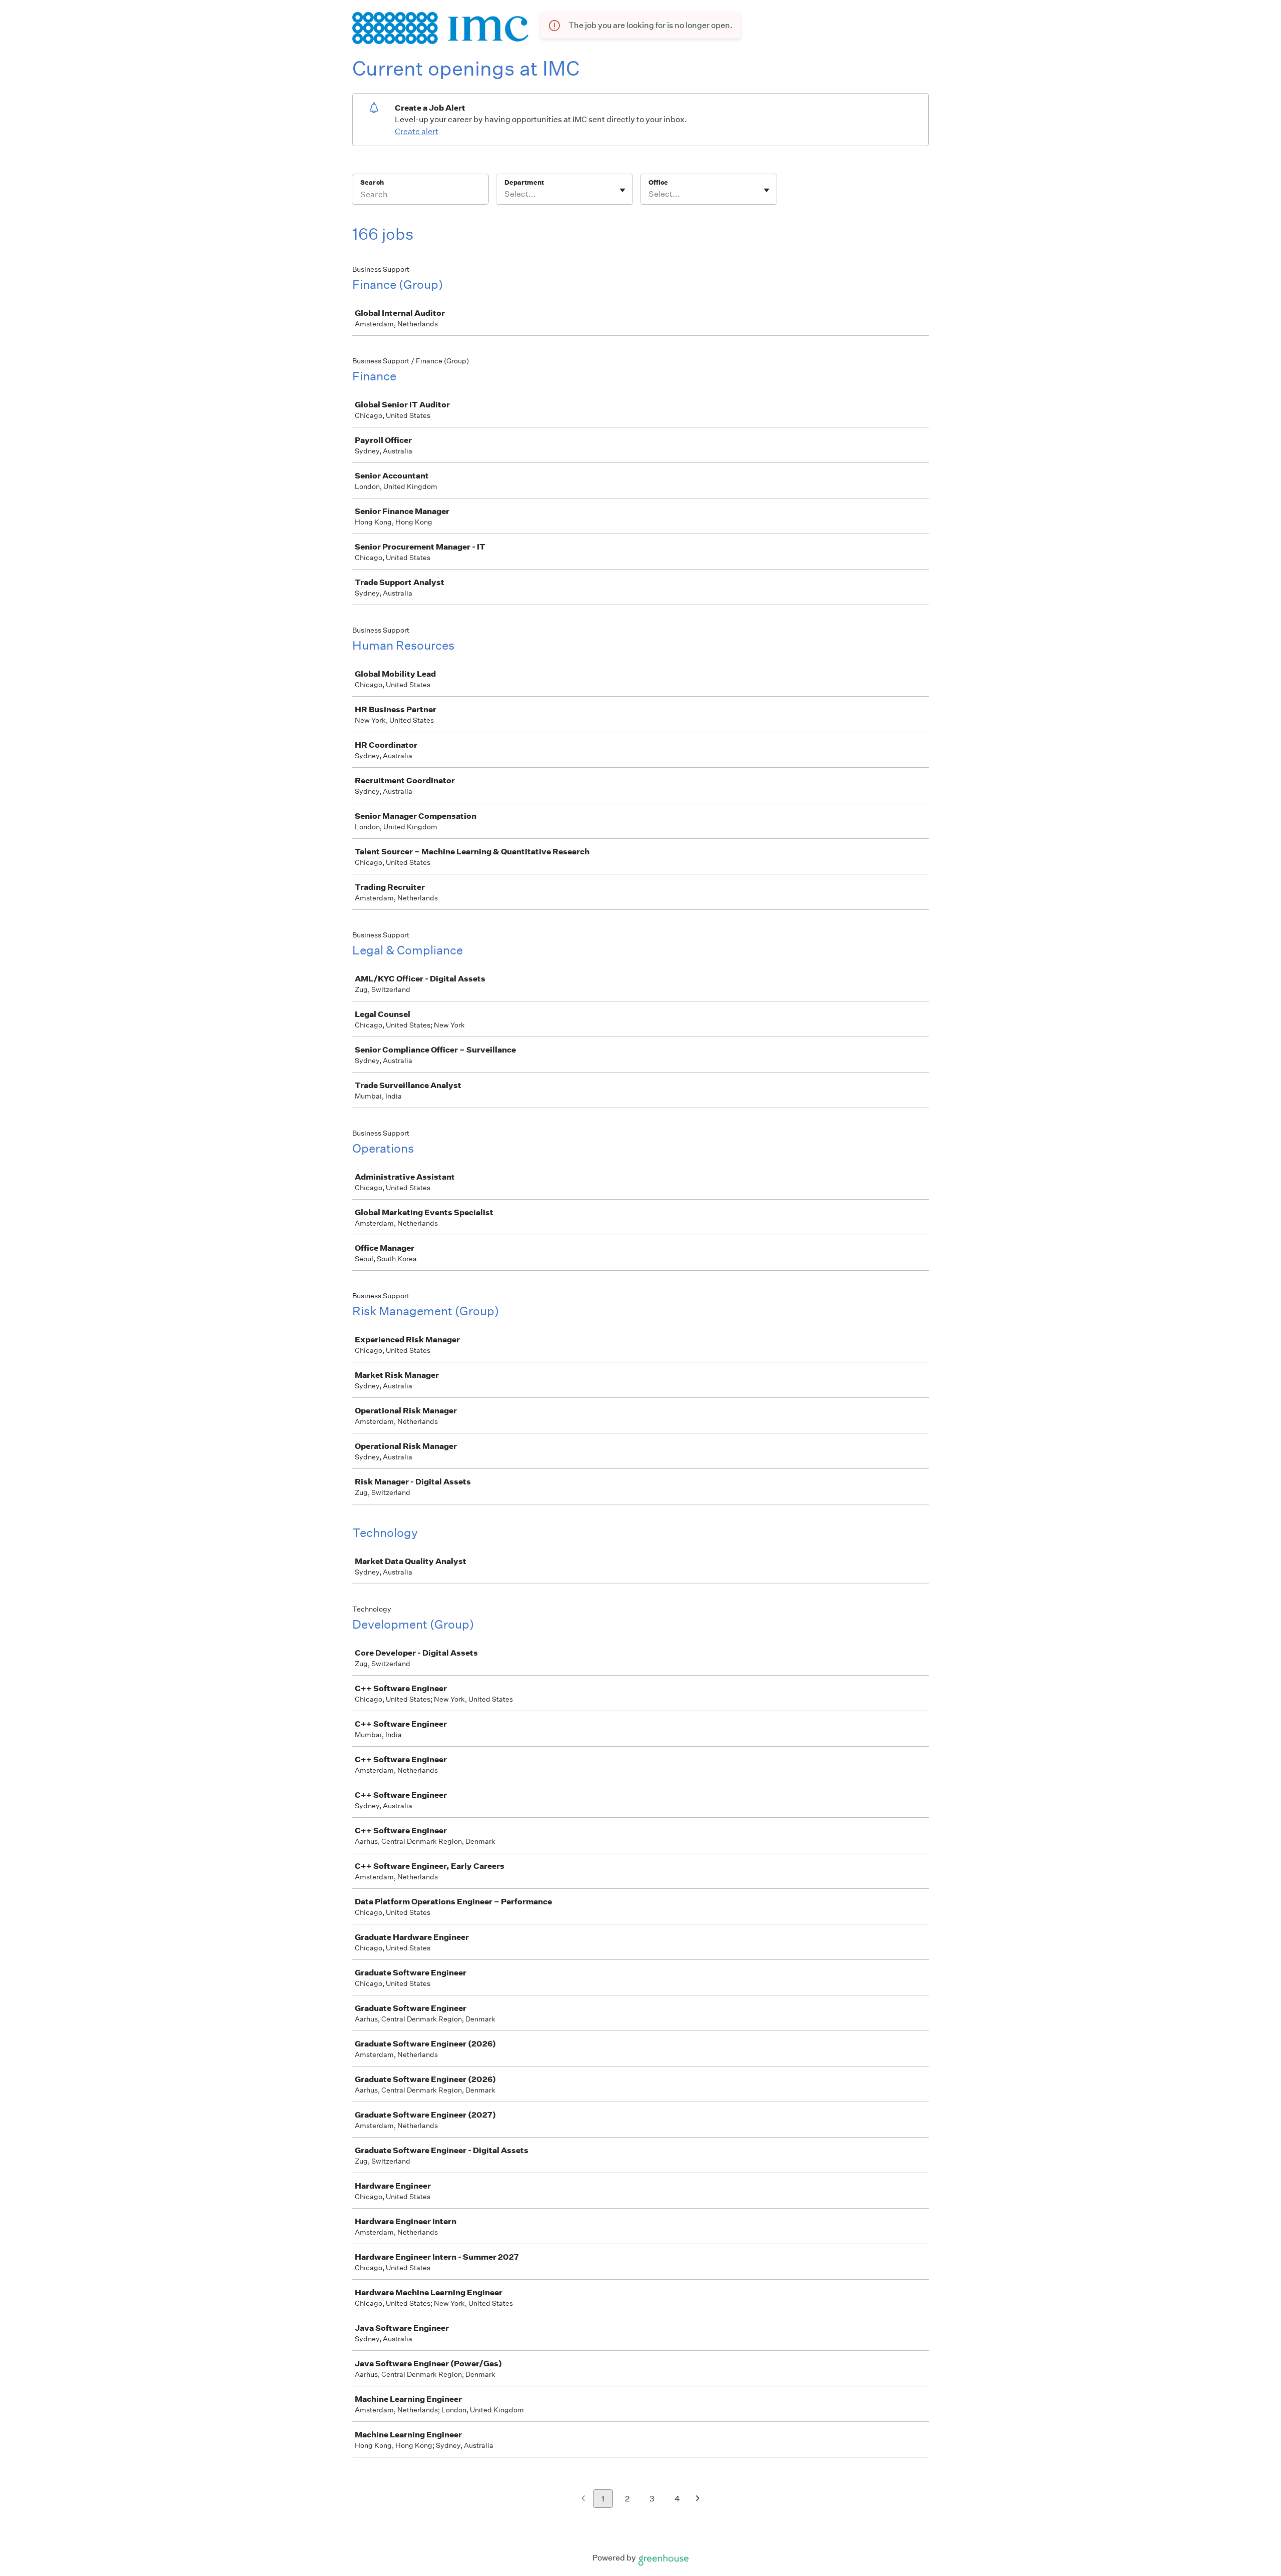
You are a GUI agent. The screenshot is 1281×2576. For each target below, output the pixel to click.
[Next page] (698, 2499)
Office (658, 182)
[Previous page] (583, 2499)
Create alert (417, 131)
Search (372, 182)
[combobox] (505, 194)
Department (524, 182)
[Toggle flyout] (622, 190)
